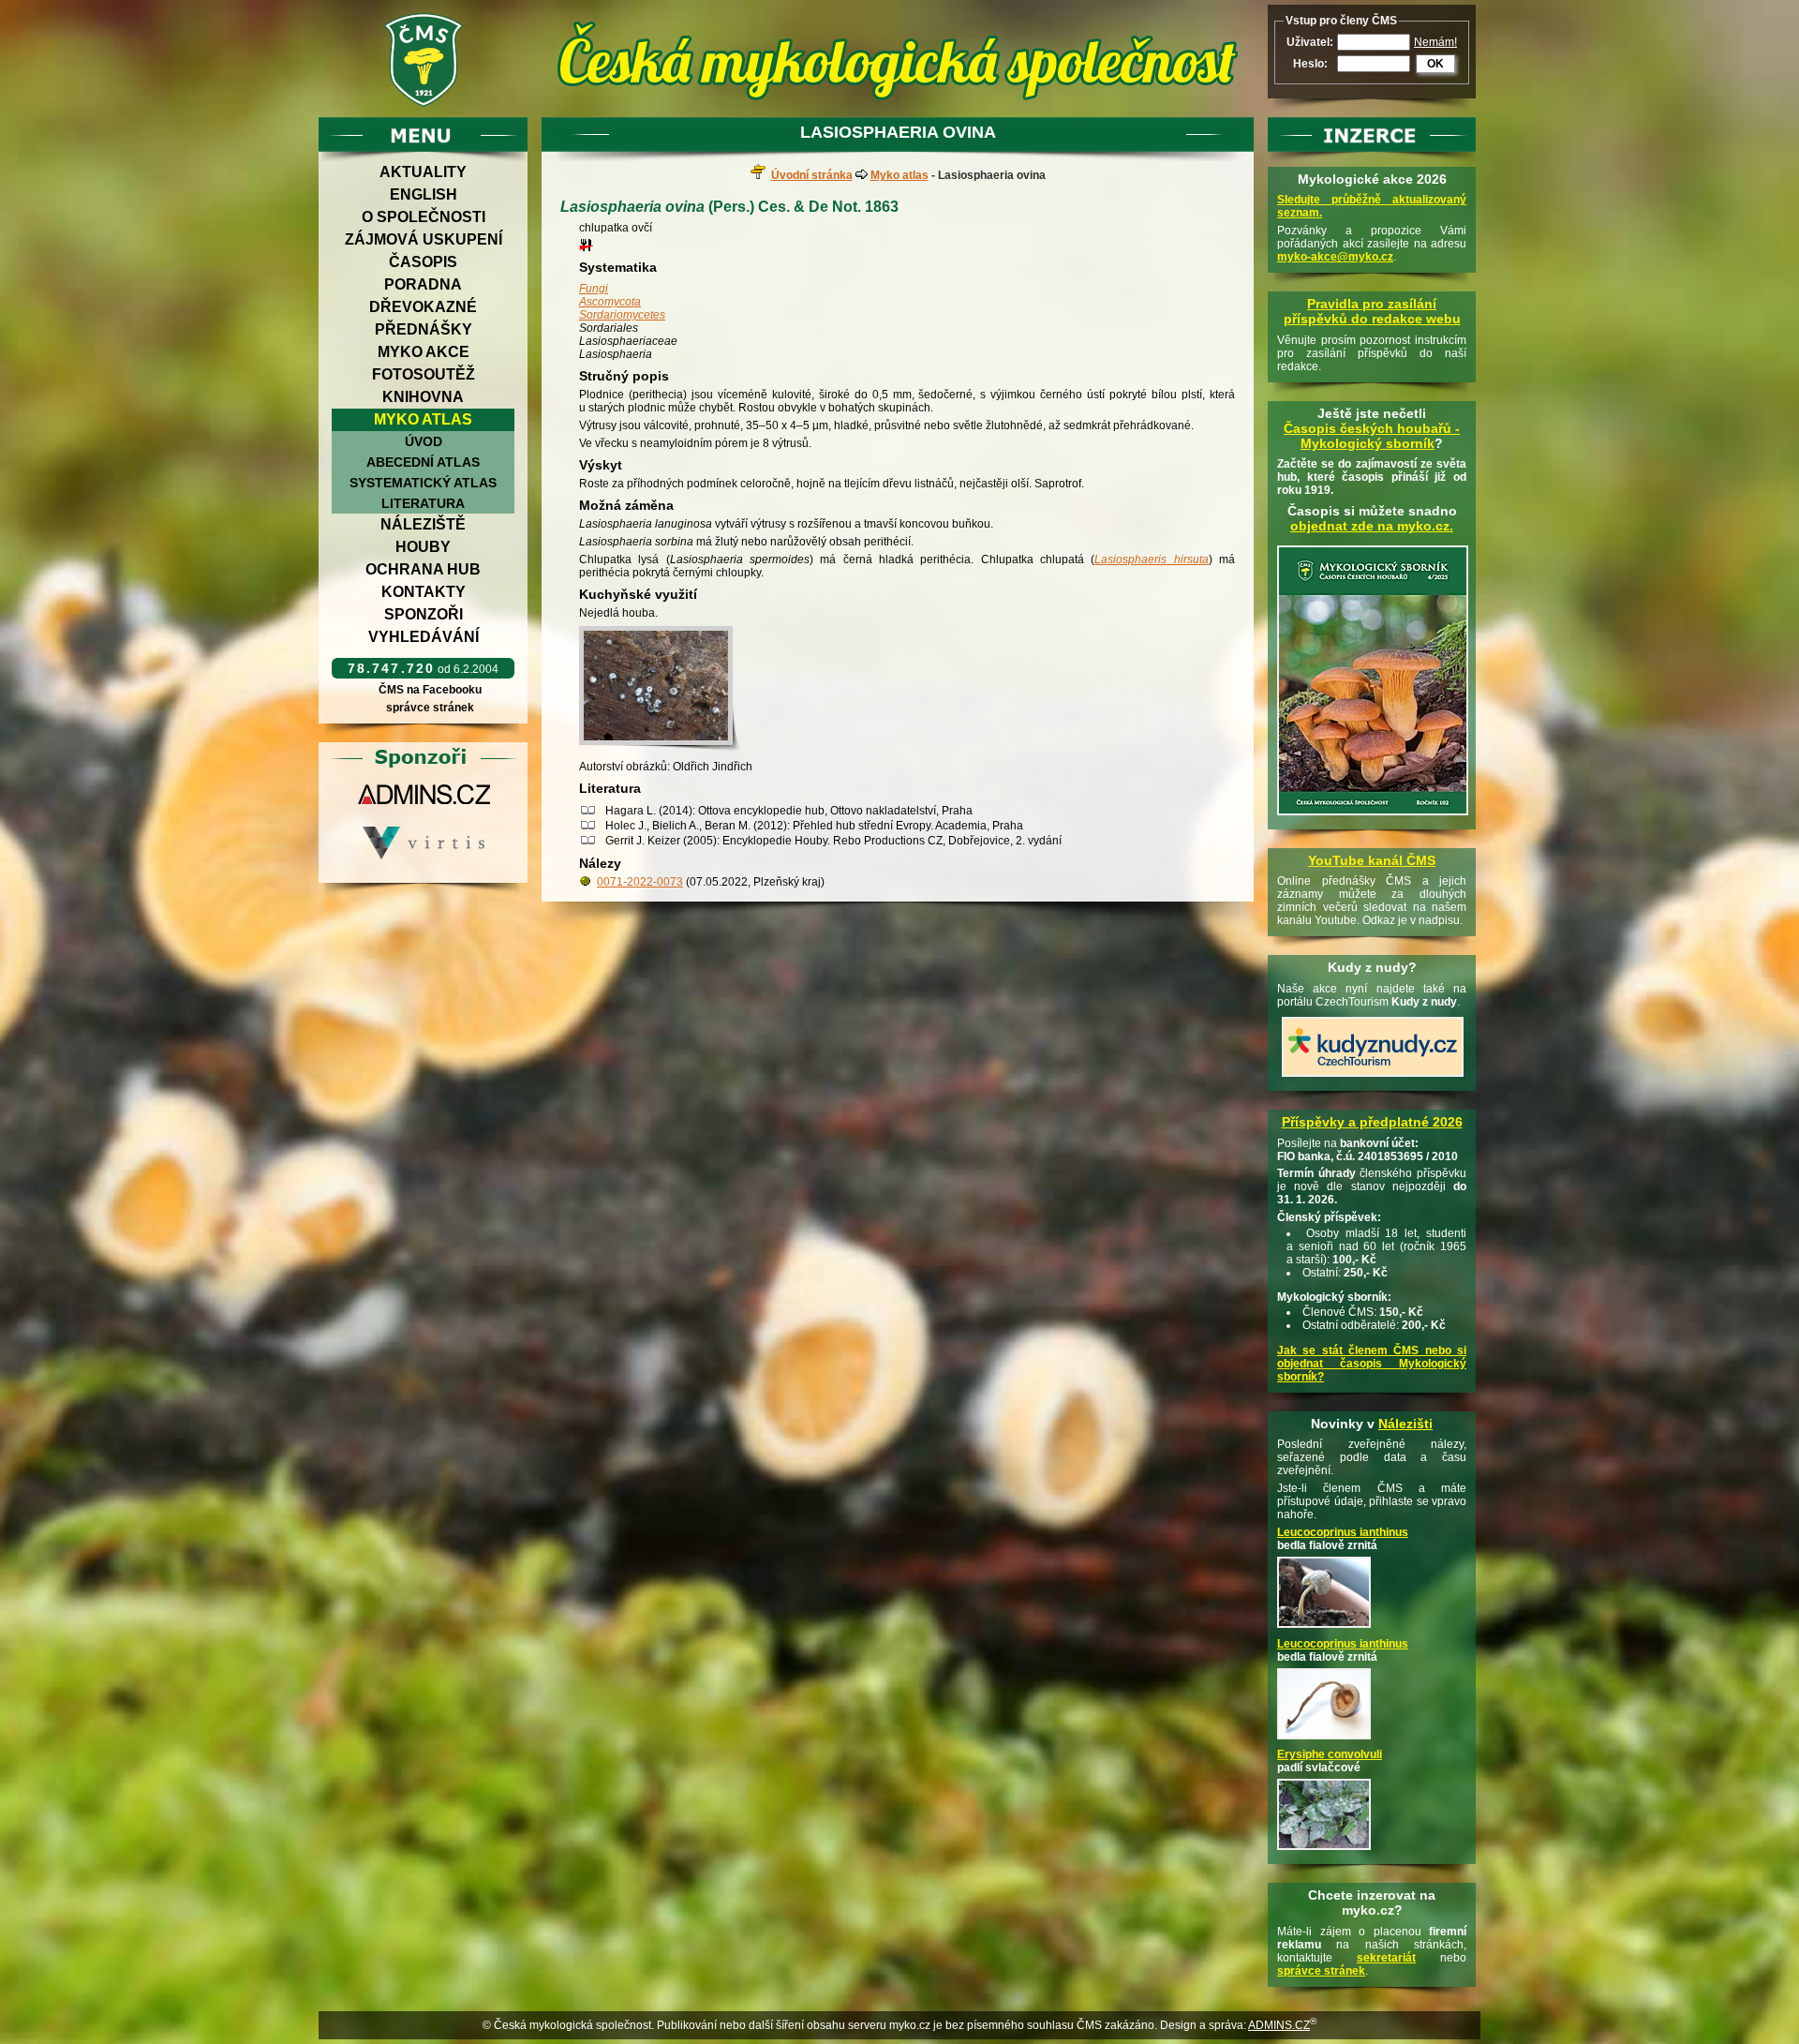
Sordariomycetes (622, 315)
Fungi (594, 289)
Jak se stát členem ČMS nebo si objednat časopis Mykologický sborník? (1372, 1364)
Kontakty (424, 592)
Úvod (424, 441)
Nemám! (1435, 42)
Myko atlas (423, 419)
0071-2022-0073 (640, 882)
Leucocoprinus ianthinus (1343, 1532)
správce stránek (430, 708)
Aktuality (423, 172)
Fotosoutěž (424, 374)
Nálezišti (1405, 1424)
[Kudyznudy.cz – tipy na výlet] (1373, 1078)
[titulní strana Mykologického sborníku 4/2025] (1373, 816)
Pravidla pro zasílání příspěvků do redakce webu (1372, 311)
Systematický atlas (423, 483)
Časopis (423, 262)
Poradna (423, 284)
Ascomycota (610, 302)
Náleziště (423, 524)
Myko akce (424, 352)
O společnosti (424, 217)
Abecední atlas (423, 462)
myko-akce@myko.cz (1335, 257)
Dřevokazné (423, 307)
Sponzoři (424, 614)
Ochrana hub (423, 569)
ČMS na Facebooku (430, 690)
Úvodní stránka (812, 175)
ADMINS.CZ (1279, 2025)
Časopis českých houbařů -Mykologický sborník (1372, 436)
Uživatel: (1310, 42)
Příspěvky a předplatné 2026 (1372, 1122)
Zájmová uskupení (424, 239)
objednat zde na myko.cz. (1372, 526)
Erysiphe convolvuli (1330, 1754)
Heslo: (1310, 64)
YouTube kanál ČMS (1372, 860)
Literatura (423, 503)
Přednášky (424, 329)
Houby (423, 547)
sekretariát (1386, 1958)
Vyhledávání (424, 637)
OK (1435, 64)
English (424, 194)
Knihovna (423, 397)
